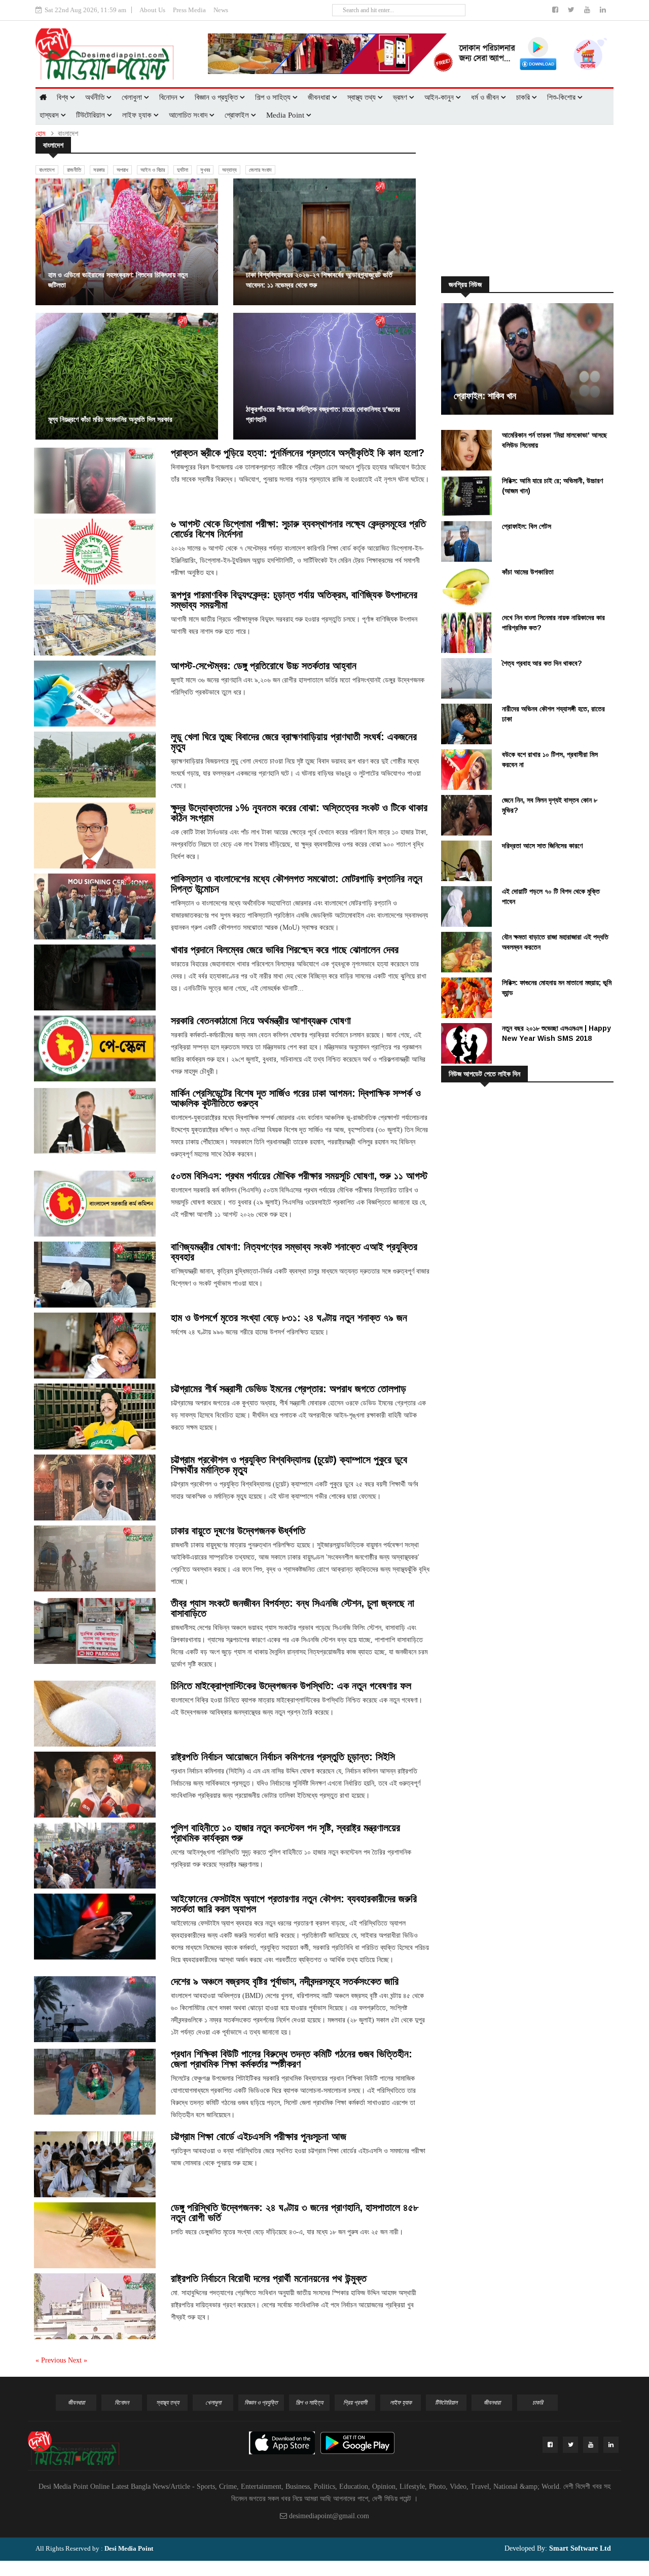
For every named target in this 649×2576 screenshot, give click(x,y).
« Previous (52, 2360)
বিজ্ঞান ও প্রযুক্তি (217, 97)
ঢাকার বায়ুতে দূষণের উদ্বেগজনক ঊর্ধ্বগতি (238, 1531)
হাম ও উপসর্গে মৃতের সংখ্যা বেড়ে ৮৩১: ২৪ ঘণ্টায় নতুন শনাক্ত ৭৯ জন (289, 1318)
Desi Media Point (129, 2548)
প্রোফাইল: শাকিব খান (485, 396)
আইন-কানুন (440, 97)
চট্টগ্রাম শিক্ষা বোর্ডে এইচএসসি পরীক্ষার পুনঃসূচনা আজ (259, 2136)
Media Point (286, 115)
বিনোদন (169, 97)
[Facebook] (556, 10)
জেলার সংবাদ (260, 170)
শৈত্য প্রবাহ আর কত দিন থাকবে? (542, 663)
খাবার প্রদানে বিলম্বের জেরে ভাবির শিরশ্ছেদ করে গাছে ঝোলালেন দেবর (285, 950)
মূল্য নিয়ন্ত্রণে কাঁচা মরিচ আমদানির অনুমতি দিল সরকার (110, 419)
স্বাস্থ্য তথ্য (363, 97)
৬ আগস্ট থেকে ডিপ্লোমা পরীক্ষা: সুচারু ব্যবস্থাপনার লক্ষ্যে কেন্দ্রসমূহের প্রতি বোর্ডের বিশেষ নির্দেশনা (298, 529)
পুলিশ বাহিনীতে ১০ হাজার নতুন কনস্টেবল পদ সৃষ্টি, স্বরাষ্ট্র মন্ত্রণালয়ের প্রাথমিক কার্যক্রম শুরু (285, 1833)
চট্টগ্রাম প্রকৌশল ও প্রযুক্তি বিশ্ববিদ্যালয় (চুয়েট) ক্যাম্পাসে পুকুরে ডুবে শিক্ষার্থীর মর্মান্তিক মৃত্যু (289, 1465)
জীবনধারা (320, 97)
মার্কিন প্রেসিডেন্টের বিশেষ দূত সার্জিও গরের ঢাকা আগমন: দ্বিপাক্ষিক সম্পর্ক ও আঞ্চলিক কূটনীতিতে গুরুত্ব (296, 1098)
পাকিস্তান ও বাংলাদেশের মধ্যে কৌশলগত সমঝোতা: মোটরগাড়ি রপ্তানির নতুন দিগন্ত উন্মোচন (297, 884)
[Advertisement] (532, 201)
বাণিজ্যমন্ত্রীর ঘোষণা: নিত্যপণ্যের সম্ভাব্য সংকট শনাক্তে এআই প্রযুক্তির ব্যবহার (294, 1252)
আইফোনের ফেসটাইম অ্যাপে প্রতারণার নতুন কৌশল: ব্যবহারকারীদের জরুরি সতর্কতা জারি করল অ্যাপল (294, 1904)
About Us (152, 10)
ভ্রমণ (401, 97)
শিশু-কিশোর (562, 97)
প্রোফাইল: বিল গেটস (527, 526)
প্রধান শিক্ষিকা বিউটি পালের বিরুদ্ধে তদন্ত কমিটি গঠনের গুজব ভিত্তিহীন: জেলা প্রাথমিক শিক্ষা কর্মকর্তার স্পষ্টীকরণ (292, 2059)
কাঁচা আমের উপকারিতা (528, 572)
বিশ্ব (63, 97)
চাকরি (524, 97)
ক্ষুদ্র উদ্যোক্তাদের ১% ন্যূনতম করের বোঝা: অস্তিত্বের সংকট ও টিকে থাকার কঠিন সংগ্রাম (299, 813)
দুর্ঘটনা (183, 170)
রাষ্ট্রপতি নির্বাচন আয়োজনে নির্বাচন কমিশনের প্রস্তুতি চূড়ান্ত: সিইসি (283, 1757)
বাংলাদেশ (47, 170)
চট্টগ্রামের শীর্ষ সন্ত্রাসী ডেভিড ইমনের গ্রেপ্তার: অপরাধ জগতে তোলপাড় (289, 1389)
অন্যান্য (229, 170)
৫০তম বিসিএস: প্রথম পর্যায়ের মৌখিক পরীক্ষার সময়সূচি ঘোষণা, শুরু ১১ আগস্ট (299, 1176)
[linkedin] (603, 10)
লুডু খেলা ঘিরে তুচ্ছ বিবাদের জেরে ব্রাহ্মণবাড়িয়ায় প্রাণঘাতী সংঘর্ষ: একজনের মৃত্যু (294, 742)
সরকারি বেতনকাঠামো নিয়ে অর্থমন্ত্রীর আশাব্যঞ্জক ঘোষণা (261, 1021)
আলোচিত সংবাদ (189, 115)
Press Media (189, 10)
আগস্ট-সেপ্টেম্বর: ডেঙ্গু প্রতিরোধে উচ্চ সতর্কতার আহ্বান (264, 666)
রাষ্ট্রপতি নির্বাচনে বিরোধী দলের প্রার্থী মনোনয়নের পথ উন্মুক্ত (269, 2278)
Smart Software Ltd (579, 2548)
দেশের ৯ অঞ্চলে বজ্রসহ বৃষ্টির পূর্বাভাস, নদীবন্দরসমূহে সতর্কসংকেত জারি (285, 1981)
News (221, 10)
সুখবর (205, 170)
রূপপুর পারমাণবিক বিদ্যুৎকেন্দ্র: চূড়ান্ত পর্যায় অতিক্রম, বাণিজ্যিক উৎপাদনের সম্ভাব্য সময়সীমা (294, 600)
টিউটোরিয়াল (92, 115)
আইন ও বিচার (153, 170)
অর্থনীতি (96, 97)
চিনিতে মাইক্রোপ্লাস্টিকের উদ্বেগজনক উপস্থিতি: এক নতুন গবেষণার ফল (291, 1686)
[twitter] (572, 10)
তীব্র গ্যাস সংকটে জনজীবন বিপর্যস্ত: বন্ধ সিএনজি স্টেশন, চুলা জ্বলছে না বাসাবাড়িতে (293, 1608)
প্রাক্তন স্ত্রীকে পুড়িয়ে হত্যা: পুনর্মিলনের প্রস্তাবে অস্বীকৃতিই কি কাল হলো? (298, 453)
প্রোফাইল (238, 115)
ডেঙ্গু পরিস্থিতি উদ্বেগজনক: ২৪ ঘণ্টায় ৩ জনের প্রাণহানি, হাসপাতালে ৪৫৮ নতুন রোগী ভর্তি (295, 2212)
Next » (78, 2360)
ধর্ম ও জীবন (486, 97)
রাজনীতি (74, 170)
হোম (40, 134)
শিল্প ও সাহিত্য (274, 97)
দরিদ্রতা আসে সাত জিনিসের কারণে (542, 846)
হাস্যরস (50, 115)
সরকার (99, 170)
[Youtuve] (588, 10)
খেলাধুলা (133, 97)
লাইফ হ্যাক (138, 115)
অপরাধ (122, 170)
